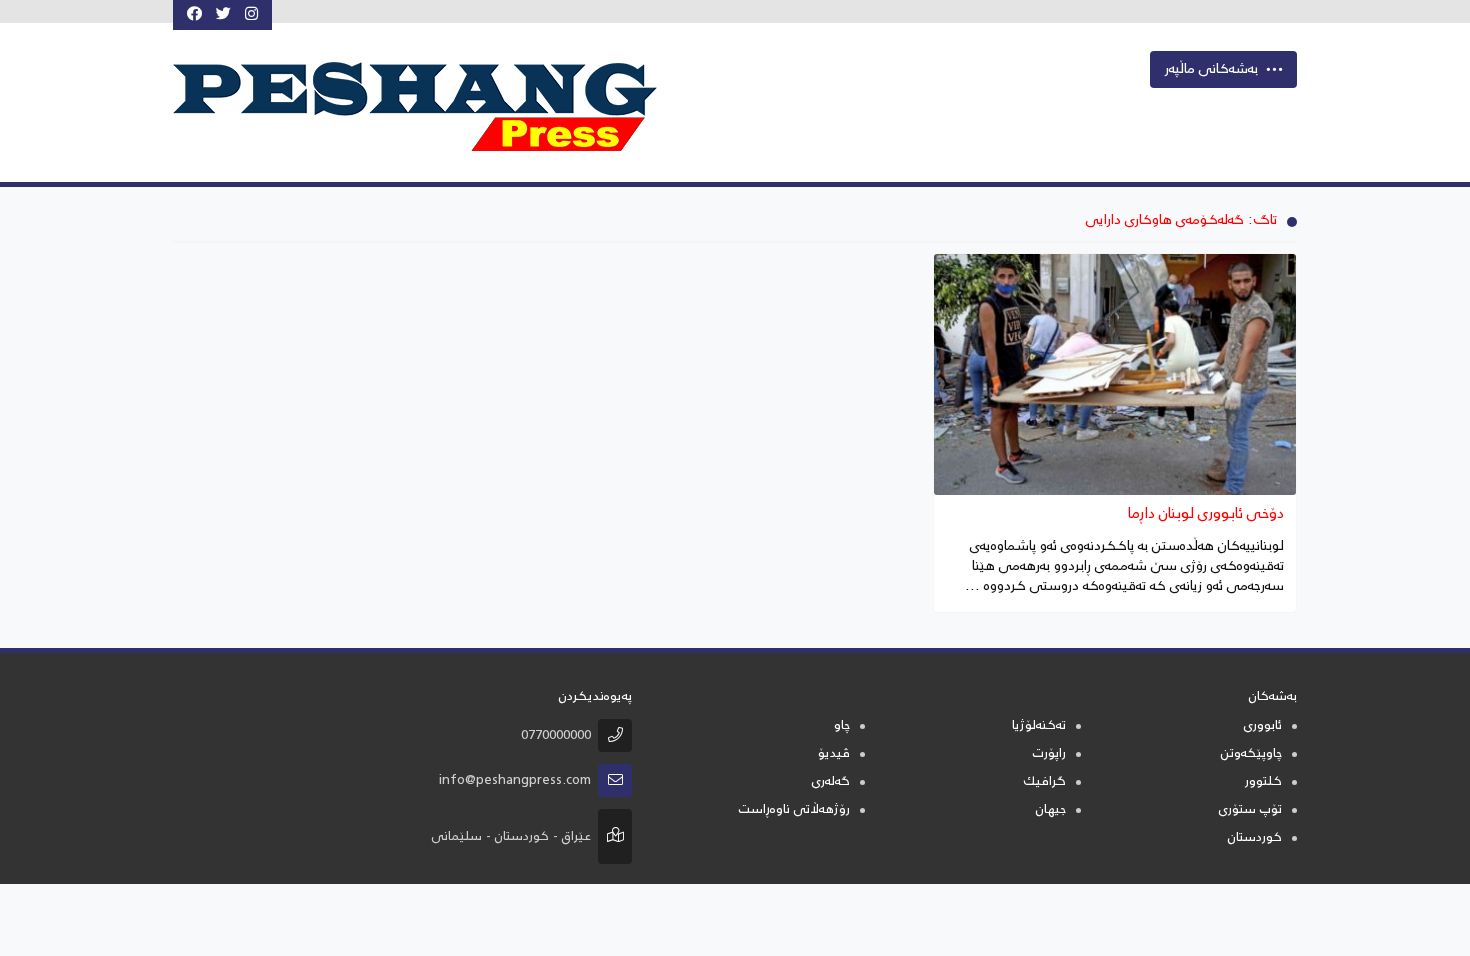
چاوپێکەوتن (1251, 754)
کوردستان (1255, 838)
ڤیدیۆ (834, 754)
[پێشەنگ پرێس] (434, 107)
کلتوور (1263, 782)
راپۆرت (1049, 754)
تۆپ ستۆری (1250, 810)
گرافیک (1044, 782)
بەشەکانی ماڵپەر (1211, 70)
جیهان (1051, 810)
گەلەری (831, 782)
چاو (842, 726)
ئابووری (1263, 726)
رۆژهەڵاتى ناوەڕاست (794, 810)
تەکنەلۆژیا (1039, 726)
